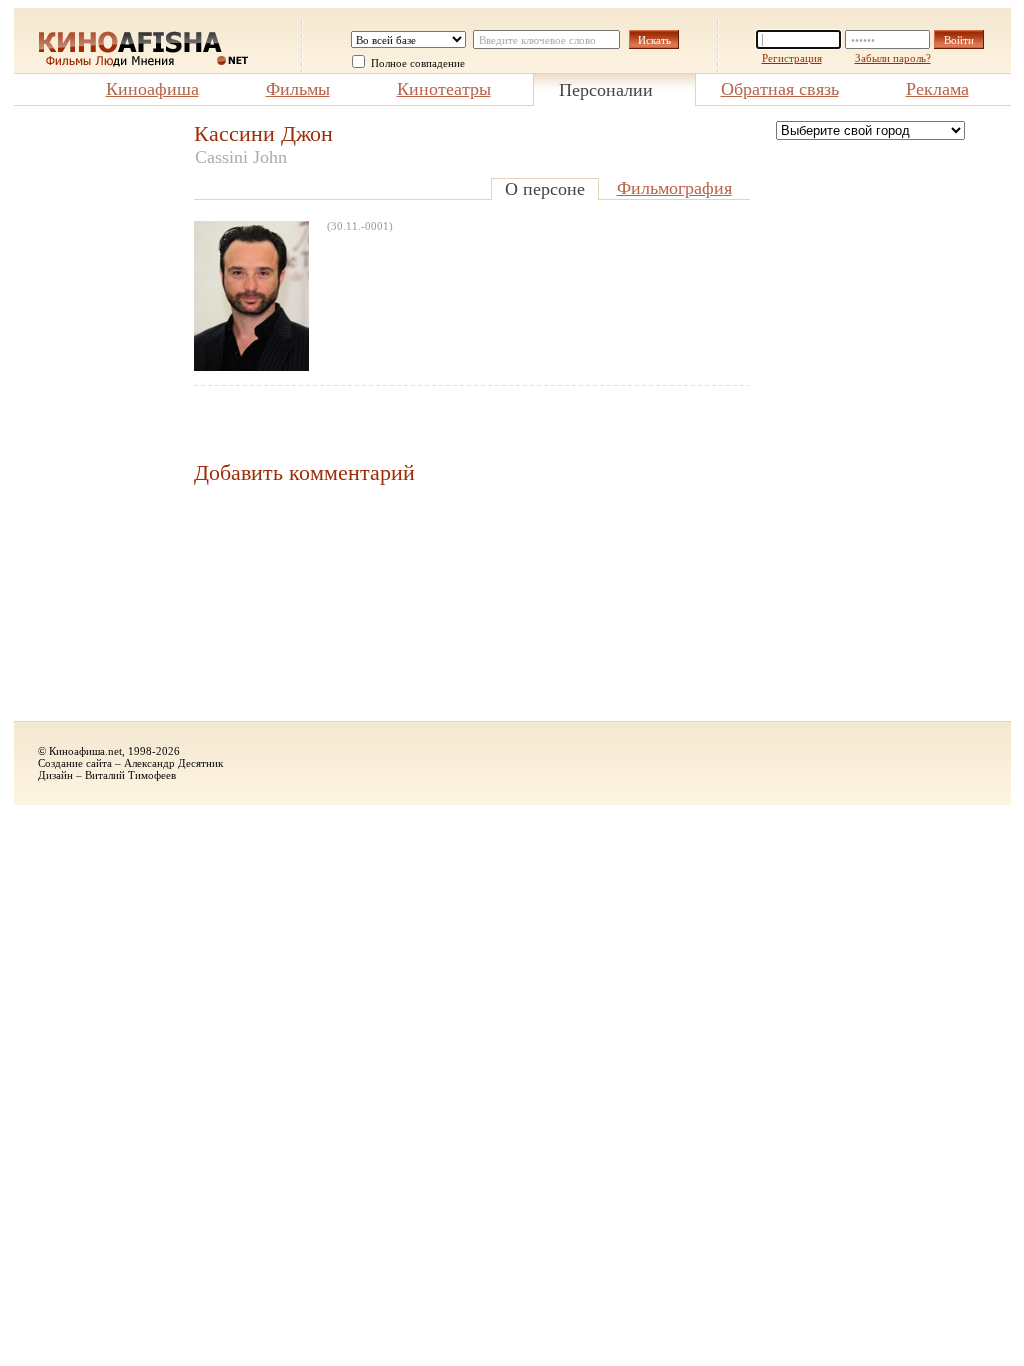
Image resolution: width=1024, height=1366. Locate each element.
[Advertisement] (94, 421)
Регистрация (792, 58)
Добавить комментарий (304, 472)
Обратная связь (780, 89)
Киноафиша (152, 89)
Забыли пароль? (893, 58)
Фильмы (298, 89)
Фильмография (674, 188)
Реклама (937, 89)
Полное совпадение (418, 63)
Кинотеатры (444, 89)
